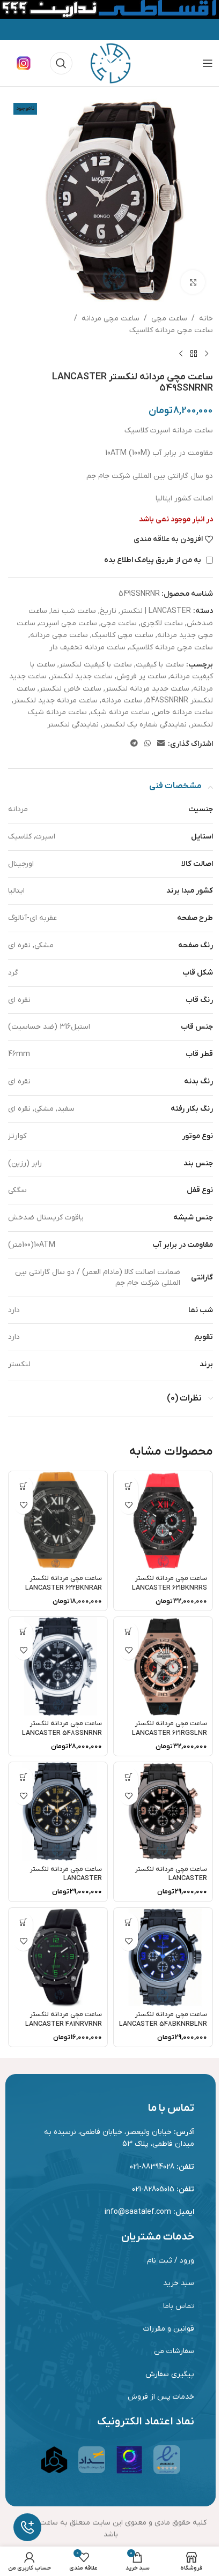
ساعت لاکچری (162, 623)
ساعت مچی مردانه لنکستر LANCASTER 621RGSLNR (170, 1728)
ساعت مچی (169, 319)
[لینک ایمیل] (161, 744)
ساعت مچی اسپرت (68, 623)
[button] (128, 1486)
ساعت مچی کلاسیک (123, 635)
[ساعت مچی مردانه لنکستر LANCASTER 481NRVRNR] (58, 1957)
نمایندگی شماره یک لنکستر (145, 725)
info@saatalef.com (138, 2212)
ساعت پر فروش (141, 676)
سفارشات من (174, 2351)
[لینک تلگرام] (134, 744)
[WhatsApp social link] (148, 744)
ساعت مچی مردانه (110, 319)
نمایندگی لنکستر (73, 725)
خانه (206, 319)
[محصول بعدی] (181, 354)
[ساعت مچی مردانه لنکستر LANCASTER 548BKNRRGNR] (163, 1811)
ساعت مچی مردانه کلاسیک (171, 330)
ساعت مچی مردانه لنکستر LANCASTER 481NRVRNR (64, 2019)
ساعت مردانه (122, 701)
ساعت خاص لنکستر (70, 689)
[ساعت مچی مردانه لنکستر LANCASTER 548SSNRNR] (58, 1666)
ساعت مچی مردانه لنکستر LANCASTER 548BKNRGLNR (66, 1879)
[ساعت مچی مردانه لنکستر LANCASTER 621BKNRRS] (163, 1521)
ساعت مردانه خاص (183, 712)
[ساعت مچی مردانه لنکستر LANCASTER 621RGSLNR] (163, 1666)
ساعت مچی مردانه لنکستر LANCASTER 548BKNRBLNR (163, 2019)
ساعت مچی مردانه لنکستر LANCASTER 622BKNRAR (64, 1583)
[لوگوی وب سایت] (110, 63)
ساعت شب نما (73, 611)
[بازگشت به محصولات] (194, 354)
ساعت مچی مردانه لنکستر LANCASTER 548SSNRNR (62, 1728)
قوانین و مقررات (169, 2329)
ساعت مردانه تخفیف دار (87, 647)
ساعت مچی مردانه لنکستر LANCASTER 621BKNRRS (170, 1583)
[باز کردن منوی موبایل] (208, 63)
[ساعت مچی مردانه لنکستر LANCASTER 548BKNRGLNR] (58, 1811)
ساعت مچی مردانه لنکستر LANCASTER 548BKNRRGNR (171, 1879)
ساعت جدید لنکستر (82, 676)
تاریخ (108, 611)
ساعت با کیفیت (160, 665)
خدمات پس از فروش (161, 2397)
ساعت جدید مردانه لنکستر (147, 689)
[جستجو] (61, 63)
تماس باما (179, 2306)
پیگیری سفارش (170, 2374)
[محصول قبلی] (207, 354)
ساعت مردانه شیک (120, 712)
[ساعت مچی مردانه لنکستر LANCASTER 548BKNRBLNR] (163, 1957)
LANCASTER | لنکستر (156, 611)
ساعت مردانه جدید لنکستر (56, 701)
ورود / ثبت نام (171, 2261)
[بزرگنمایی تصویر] (193, 282)
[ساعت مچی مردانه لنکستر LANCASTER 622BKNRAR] (58, 1521)
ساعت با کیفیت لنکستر (95, 665)
